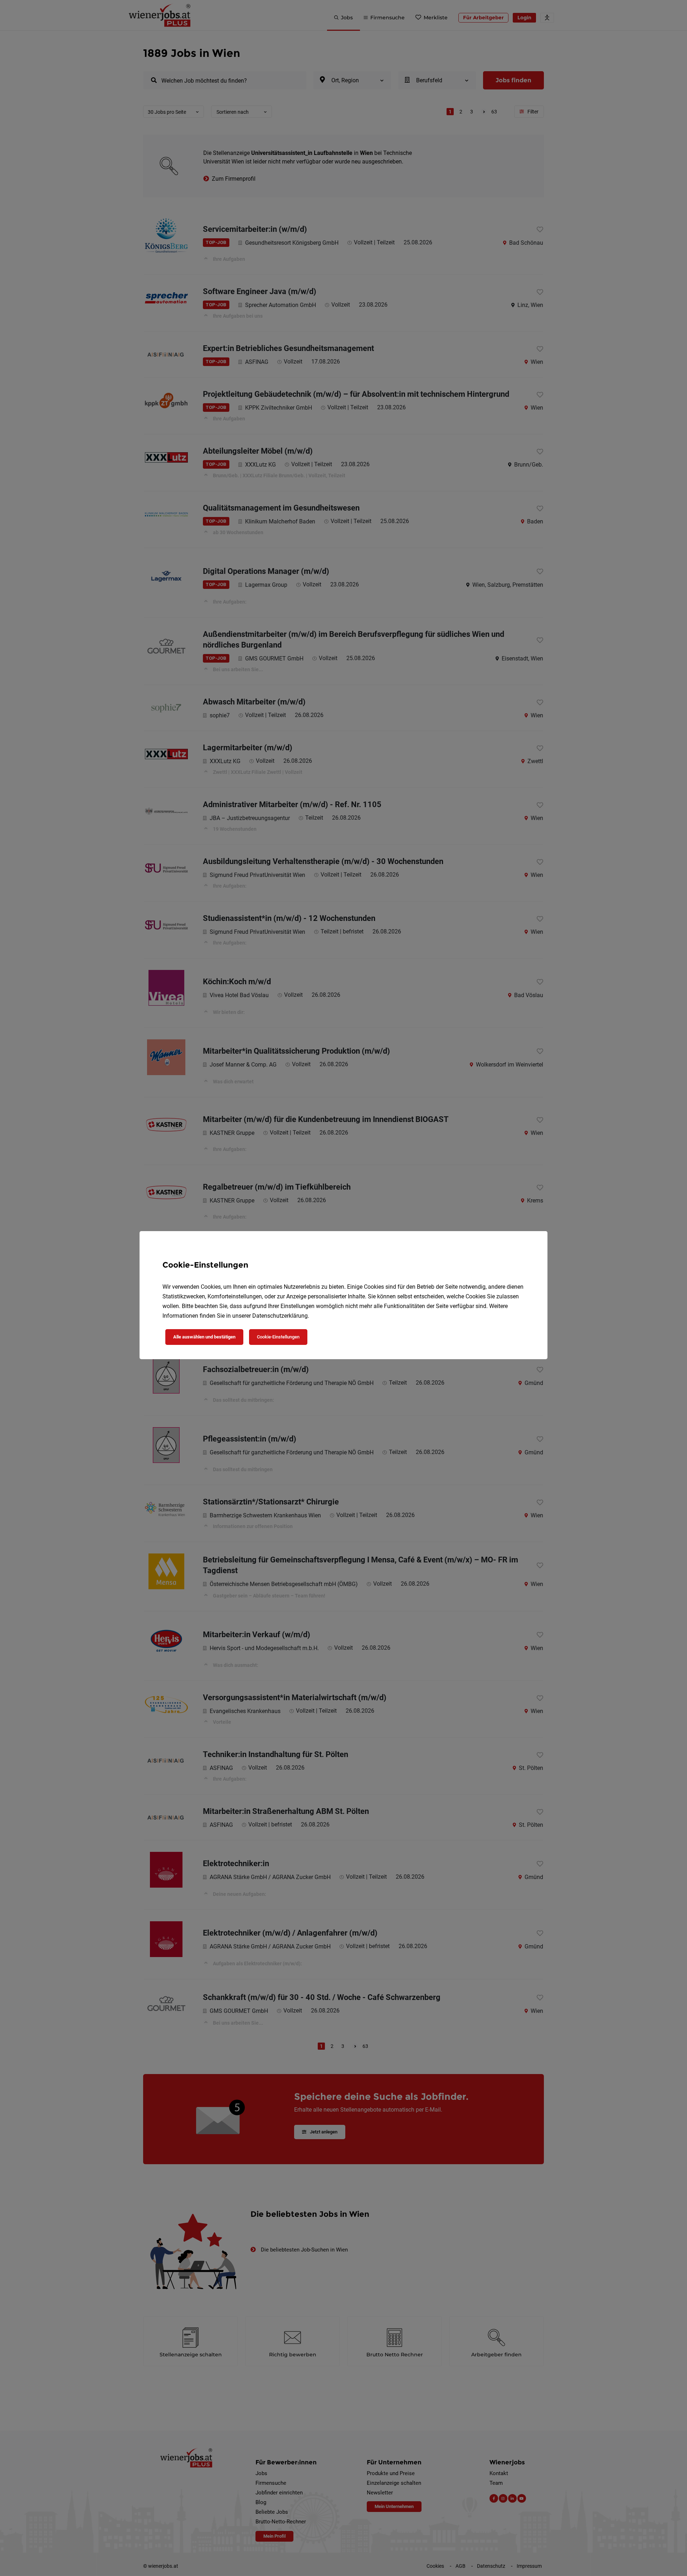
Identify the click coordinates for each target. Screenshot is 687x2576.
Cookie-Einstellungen (278, 1337)
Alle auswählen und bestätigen (204, 1337)
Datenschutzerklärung (280, 1316)
